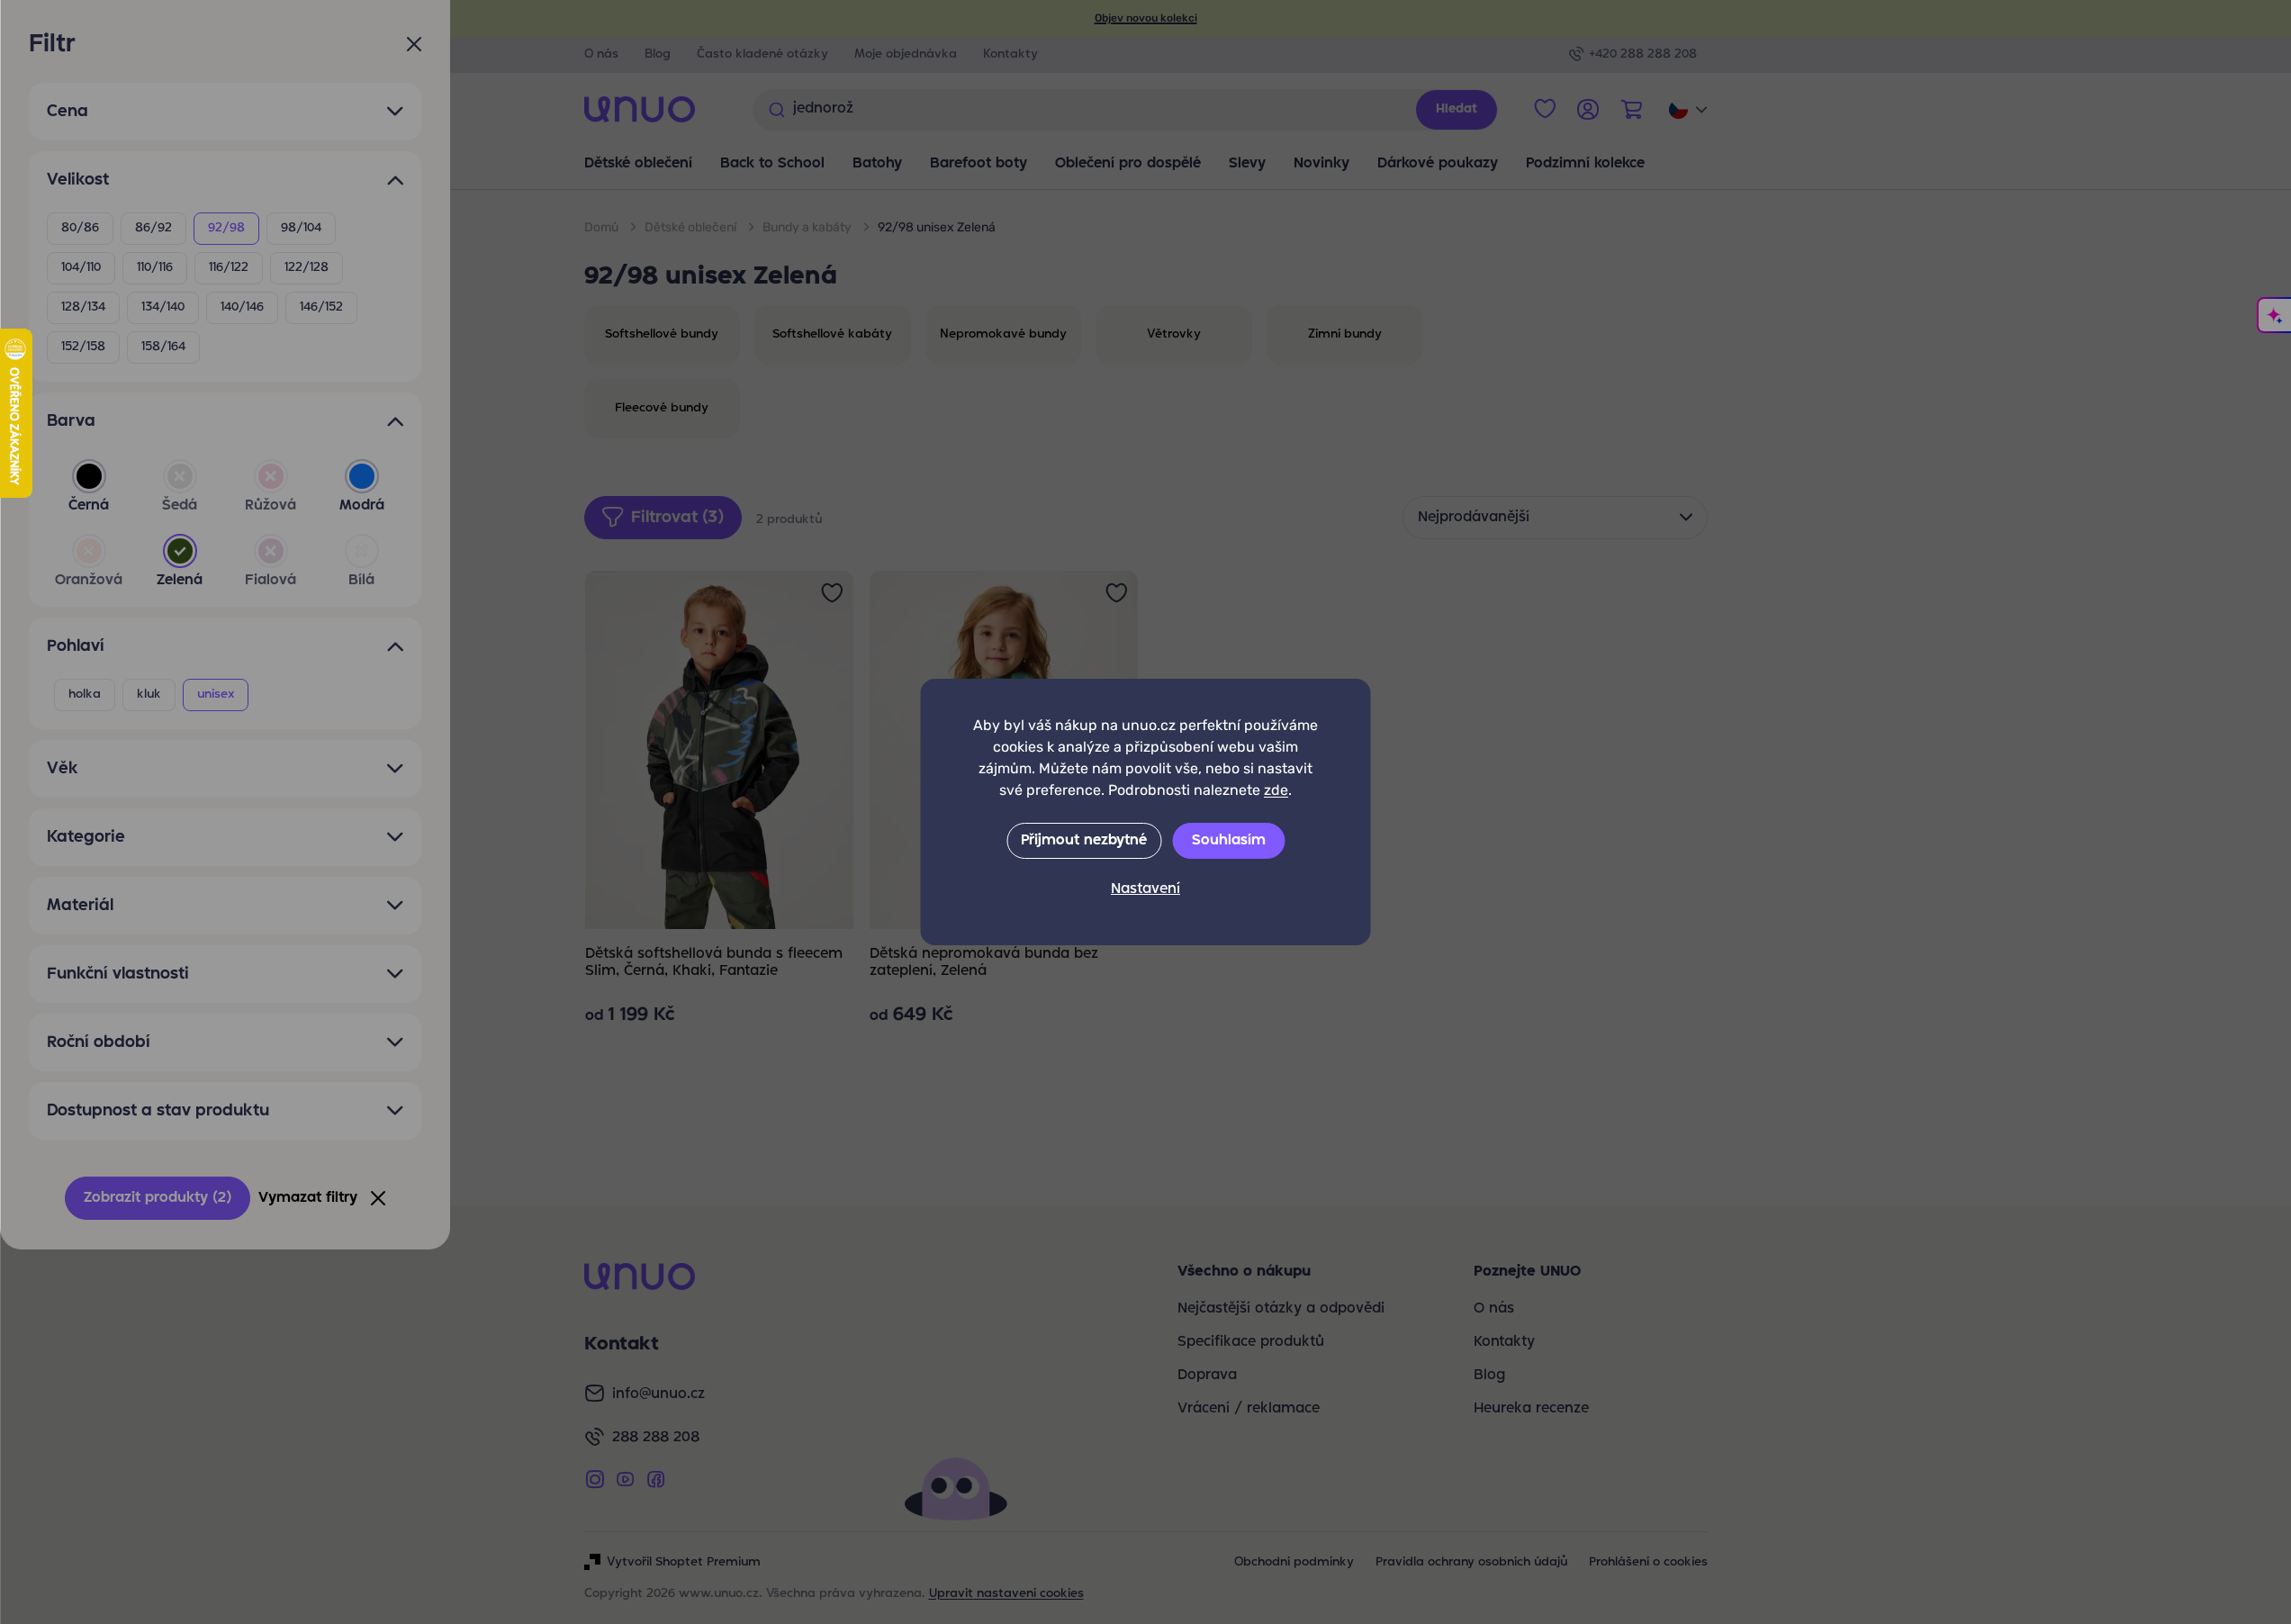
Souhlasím (1229, 841)
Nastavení (1145, 889)
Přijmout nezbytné (1084, 841)
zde (1276, 790)
